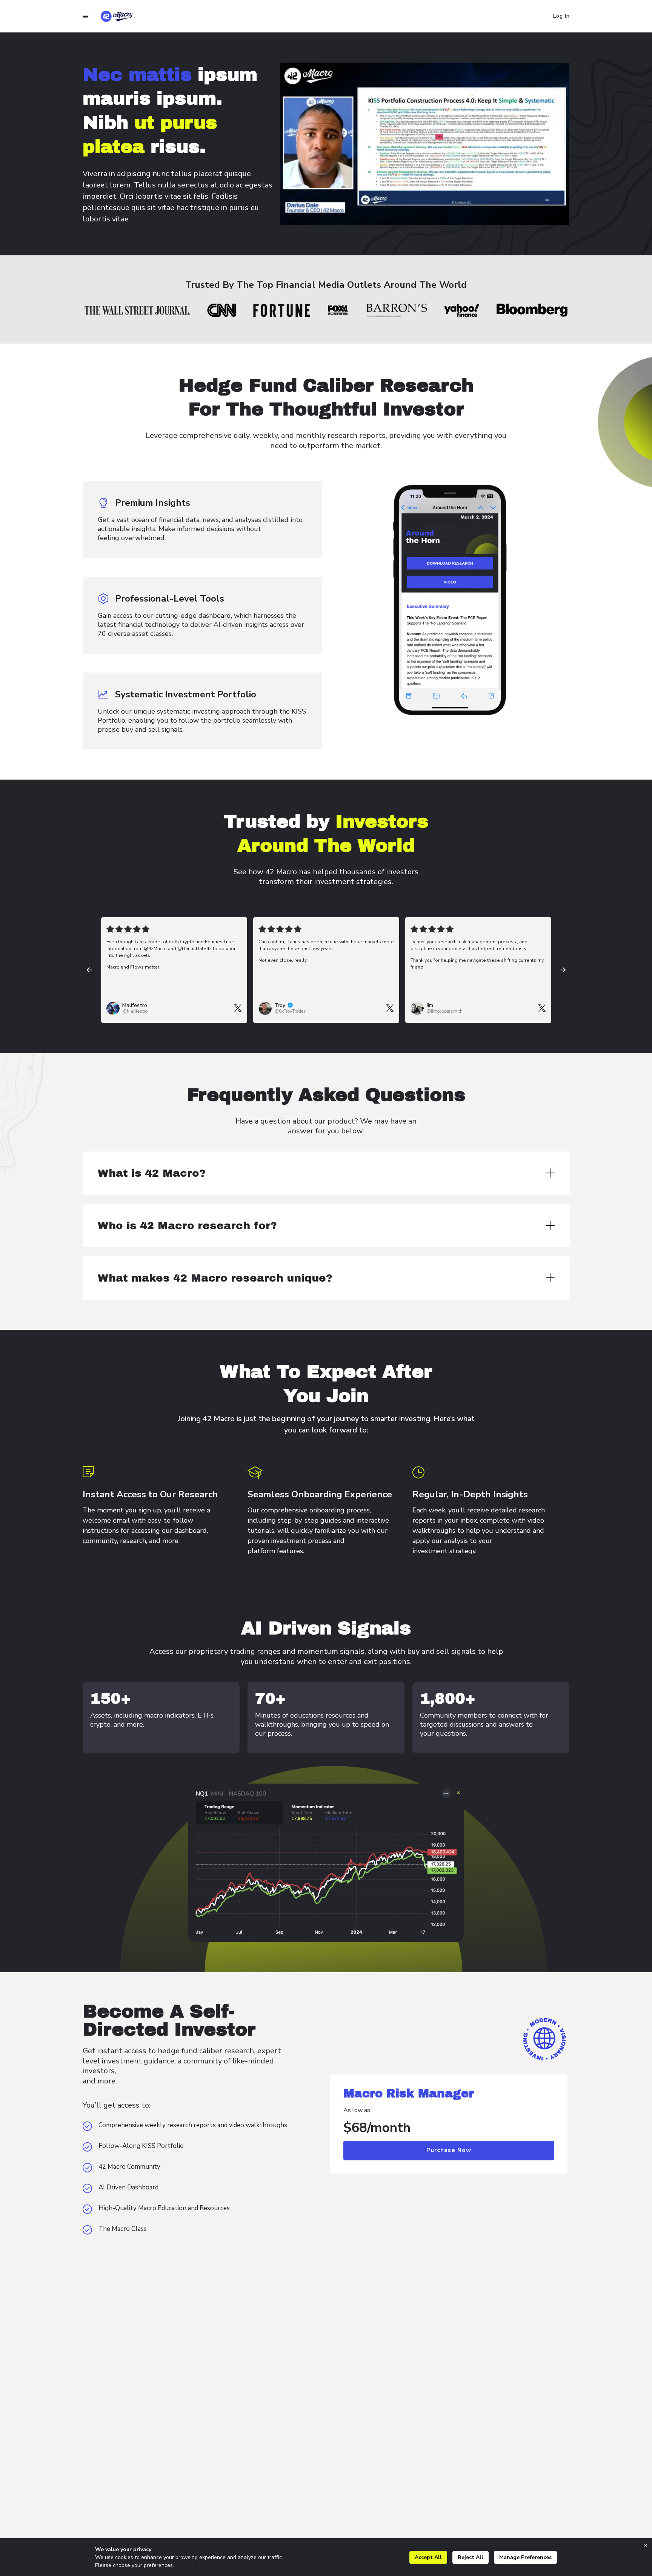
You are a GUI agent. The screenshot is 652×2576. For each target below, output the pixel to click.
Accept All (428, 2557)
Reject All (471, 2557)
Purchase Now (449, 2150)
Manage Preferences (525, 2557)
